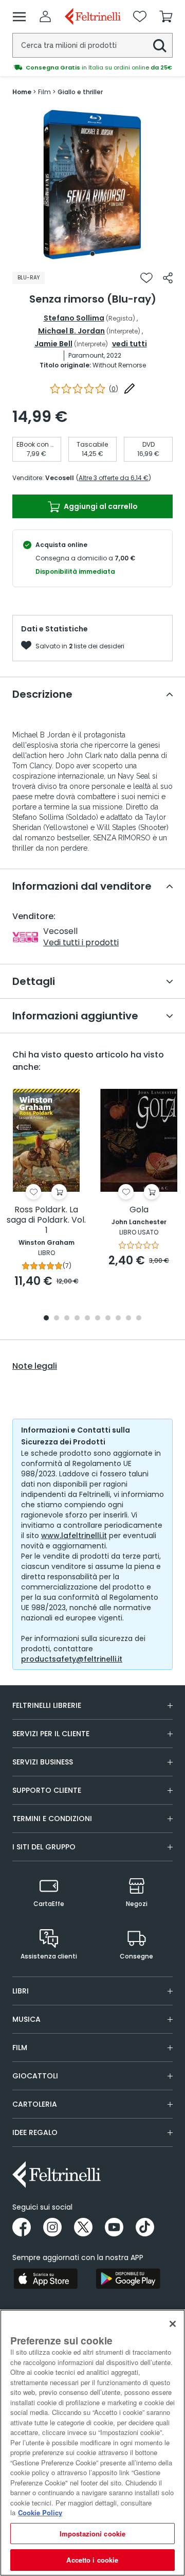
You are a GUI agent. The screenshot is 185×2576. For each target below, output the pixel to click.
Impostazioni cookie (92, 2534)
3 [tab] (67, 1319)
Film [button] (20, 2048)
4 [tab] (77, 1319)
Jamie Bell (53, 344)
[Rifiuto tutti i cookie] (173, 2324)
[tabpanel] (92, 184)
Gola (139, 1210)
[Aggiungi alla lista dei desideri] (146, 278)
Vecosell (60, 478)
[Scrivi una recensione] (129, 389)
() (114, 389)
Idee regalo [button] (35, 2132)
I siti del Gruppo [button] (44, 1847)
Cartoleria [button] (35, 2104)
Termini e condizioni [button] (52, 1819)
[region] (92, 2443)
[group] (92, 67)
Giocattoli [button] (35, 2076)
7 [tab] (108, 1319)
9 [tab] (128, 1319)
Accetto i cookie (92, 2560)
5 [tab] (87, 1319)
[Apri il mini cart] (166, 16)
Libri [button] (21, 1991)
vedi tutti (129, 344)
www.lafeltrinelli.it (74, 1536)
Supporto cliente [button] (47, 1790)
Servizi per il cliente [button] (51, 1734)
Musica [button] (26, 2019)
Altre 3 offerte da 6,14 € (114, 478)
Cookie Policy (40, 2512)
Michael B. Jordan (71, 331)
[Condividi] (168, 278)
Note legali (35, 1366)
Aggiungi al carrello (100, 506)
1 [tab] (92, 254)
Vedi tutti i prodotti (81, 942)
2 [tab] (57, 1319)
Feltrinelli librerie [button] (47, 1705)
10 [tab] (139, 1319)
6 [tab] (98, 1319)
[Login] (45, 16)
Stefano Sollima (74, 318)
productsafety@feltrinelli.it (72, 1659)
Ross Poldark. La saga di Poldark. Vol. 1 (46, 1220)
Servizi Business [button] (43, 1762)
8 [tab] (118, 1319)
